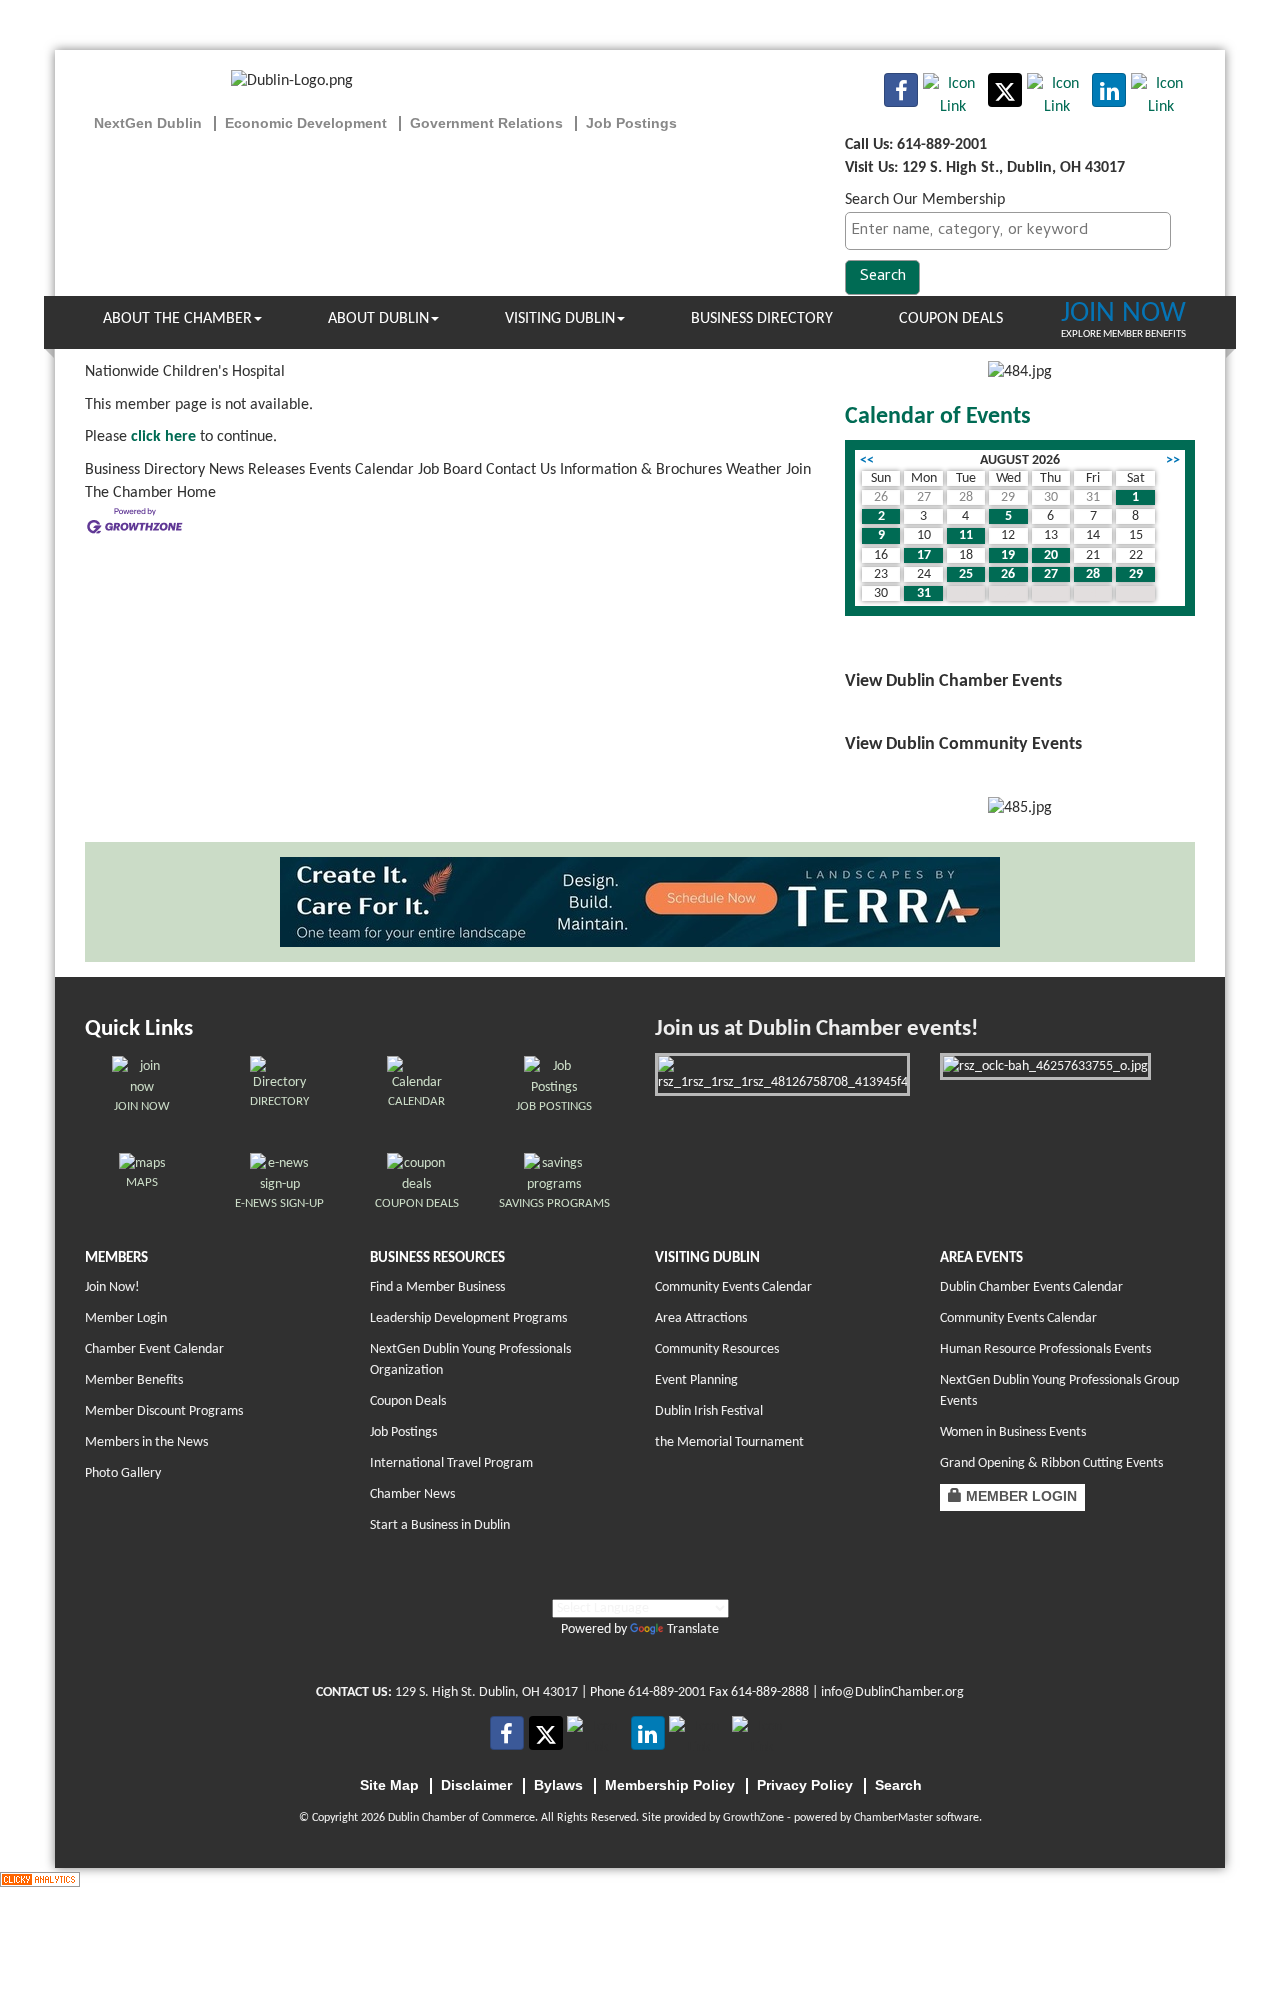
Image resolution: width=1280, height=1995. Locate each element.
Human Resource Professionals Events (1045, 1349)
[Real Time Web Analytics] (40, 1879)
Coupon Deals (951, 319)
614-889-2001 (667, 1692)
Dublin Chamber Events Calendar (1031, 1287)
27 (1051, 574)
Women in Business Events (1013, 1432)
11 (966, 535)
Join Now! (112, 1287)
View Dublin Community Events (963, 744)
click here (163, 437)
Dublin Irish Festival (709, 1411)
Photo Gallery (123, 1473)
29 (1136, 574)
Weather (754, 470)
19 (1008, 555)
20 (1051, 555)
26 (1008, 574)
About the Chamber (177, 319)
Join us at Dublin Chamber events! (816, 1029)
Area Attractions (701, 1318)
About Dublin (378, 319)
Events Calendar (361, 470)
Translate (693, 1629)
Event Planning (696, 1380)
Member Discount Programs (164, 1411)
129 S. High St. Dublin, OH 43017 (486, 1692)
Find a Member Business (437, 1287)
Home (196, 493)
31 (924, 593)
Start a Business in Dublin (440, 1525)
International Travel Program (451, 1463)
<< (867, 460)
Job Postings (403, 1432)
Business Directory (762, 319)
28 (1093, 574)
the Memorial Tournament (729, 1442)
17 (924, 555)
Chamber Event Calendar (154, 1349)
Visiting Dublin (560, 319)
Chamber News (412, 1494)
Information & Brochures (641, 470)
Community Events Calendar (733, 1287)
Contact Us (521, 470)
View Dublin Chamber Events (953, 681)
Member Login (126, 1318)
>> (1173, 460)
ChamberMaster (893, 1818)
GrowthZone (753, 1818)
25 (966, 574)
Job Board (450, 470)
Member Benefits (134, 1380)
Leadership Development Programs (468, 1318)
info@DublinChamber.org (892, 1692)
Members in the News (146, 1442)
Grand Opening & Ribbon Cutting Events (1051, 1463)
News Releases (257, 470)
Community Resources (717, 1349)
